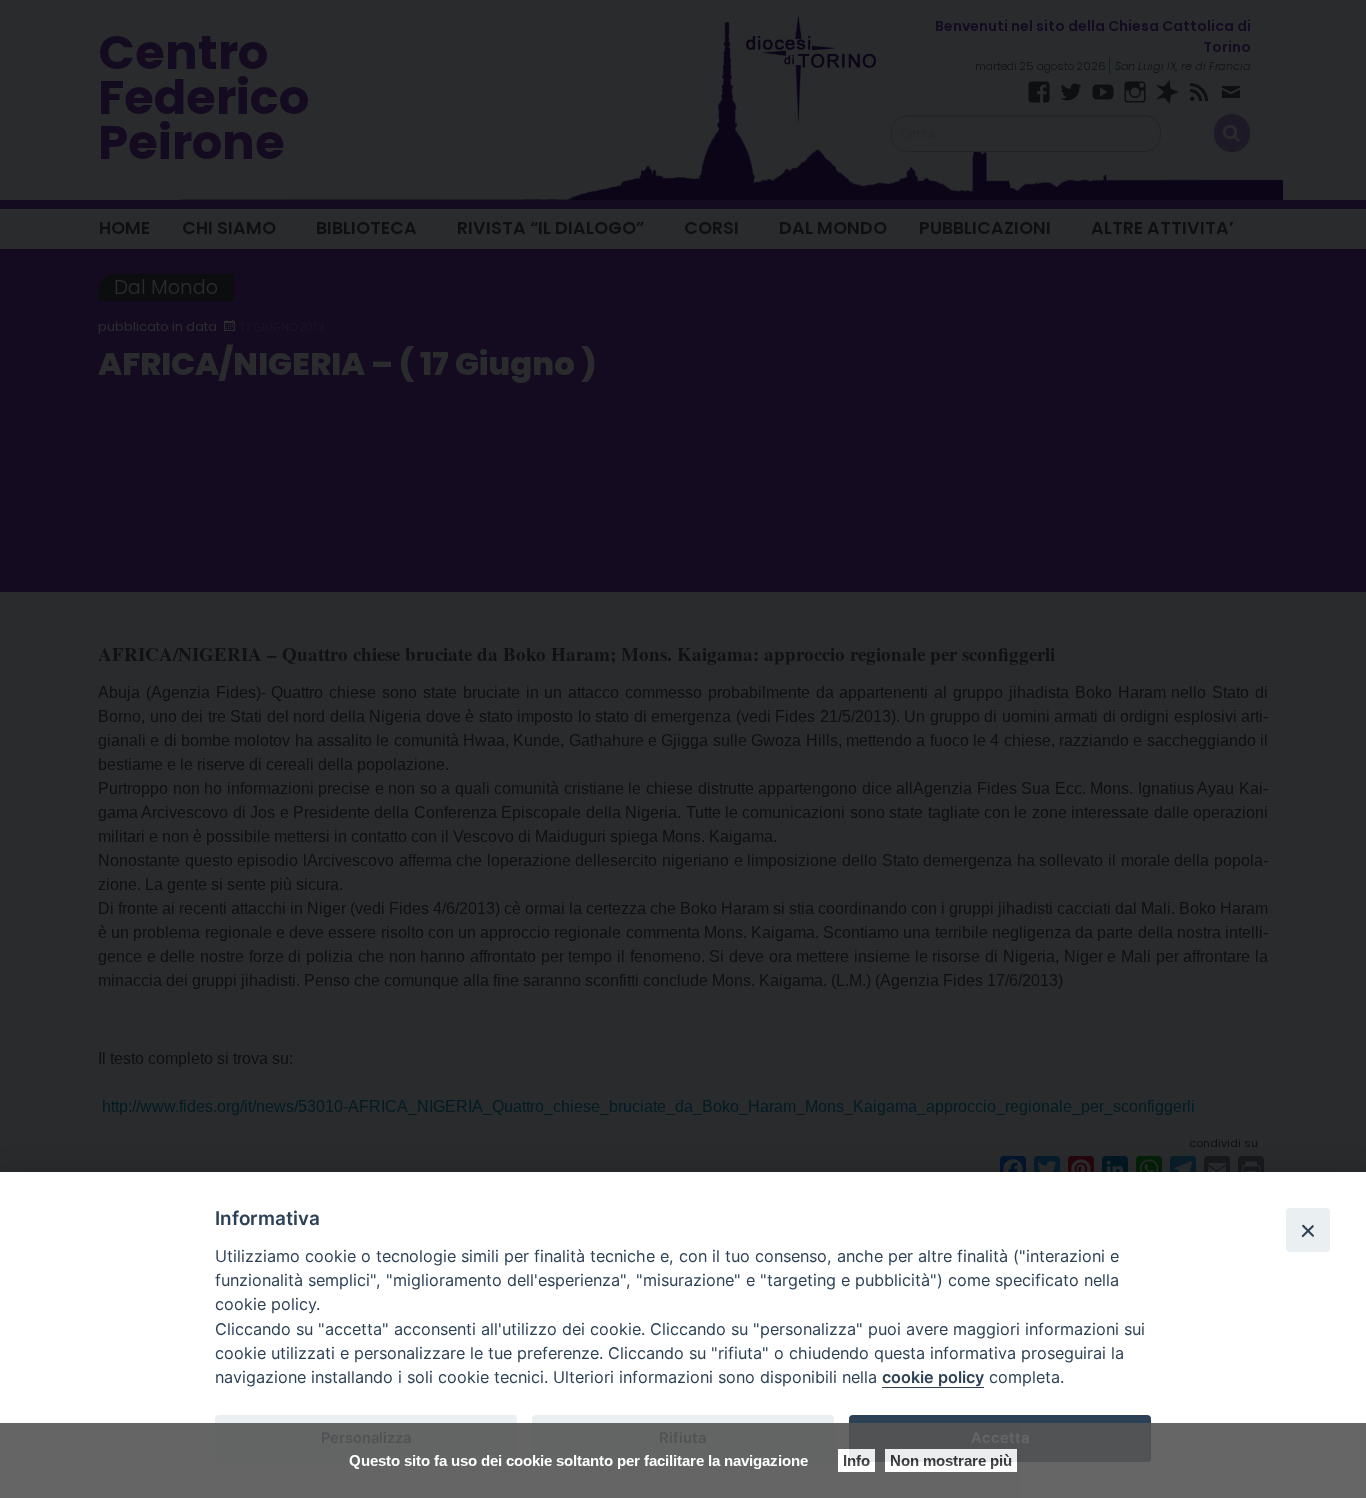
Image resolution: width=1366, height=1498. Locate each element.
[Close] (1308, 1230)
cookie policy (933, 1377)
